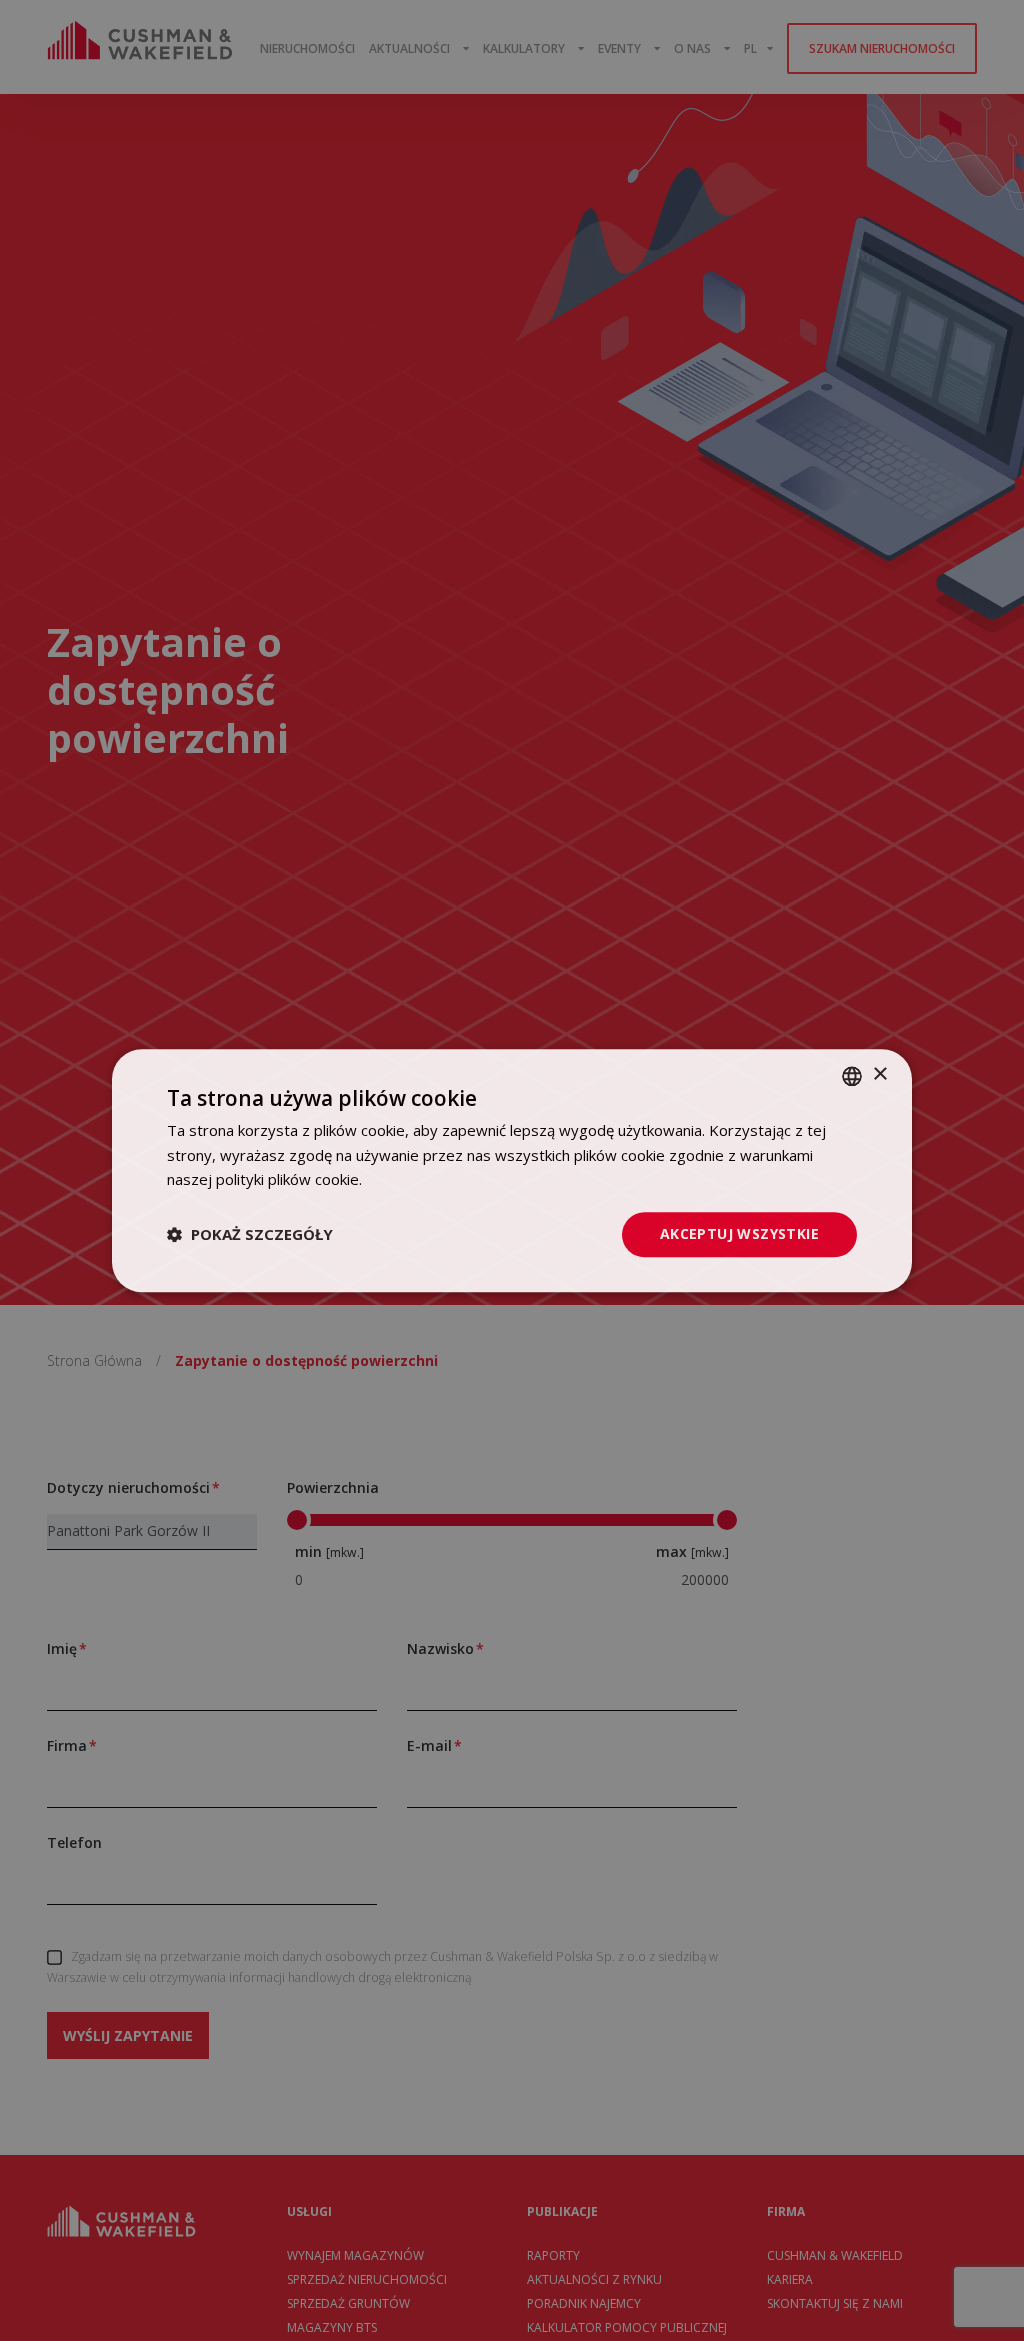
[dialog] (512, 1170)
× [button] (879, 1074)
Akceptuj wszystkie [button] (739, 1233)
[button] (250, 1235)
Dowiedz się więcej (431, 1180)
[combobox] (852, 1076)
